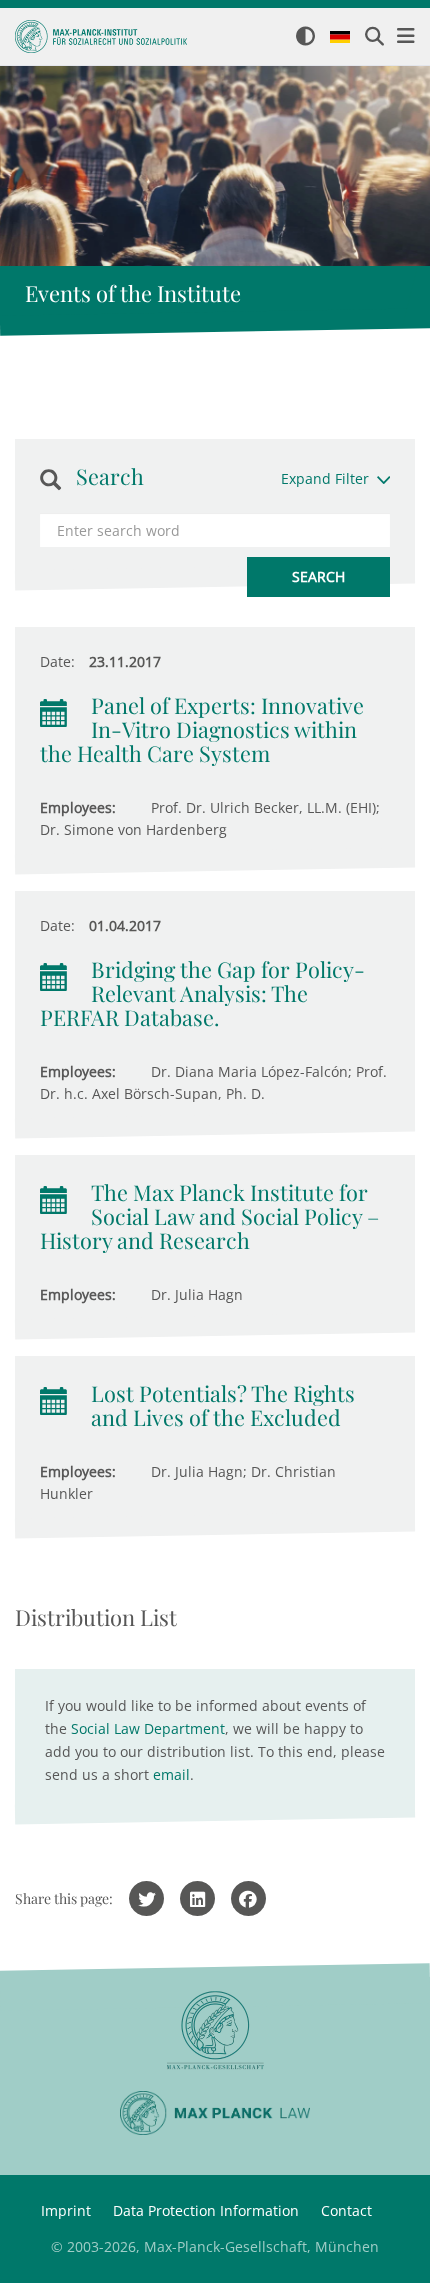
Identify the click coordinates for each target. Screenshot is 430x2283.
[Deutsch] (340, 38)
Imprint (66, 2210)
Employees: (78, 807)
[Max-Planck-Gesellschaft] (215, 2030)
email (171, 1774)
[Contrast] (305, 37)
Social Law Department (148, 1728)
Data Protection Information (206, 2210)
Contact (346, 2210)
